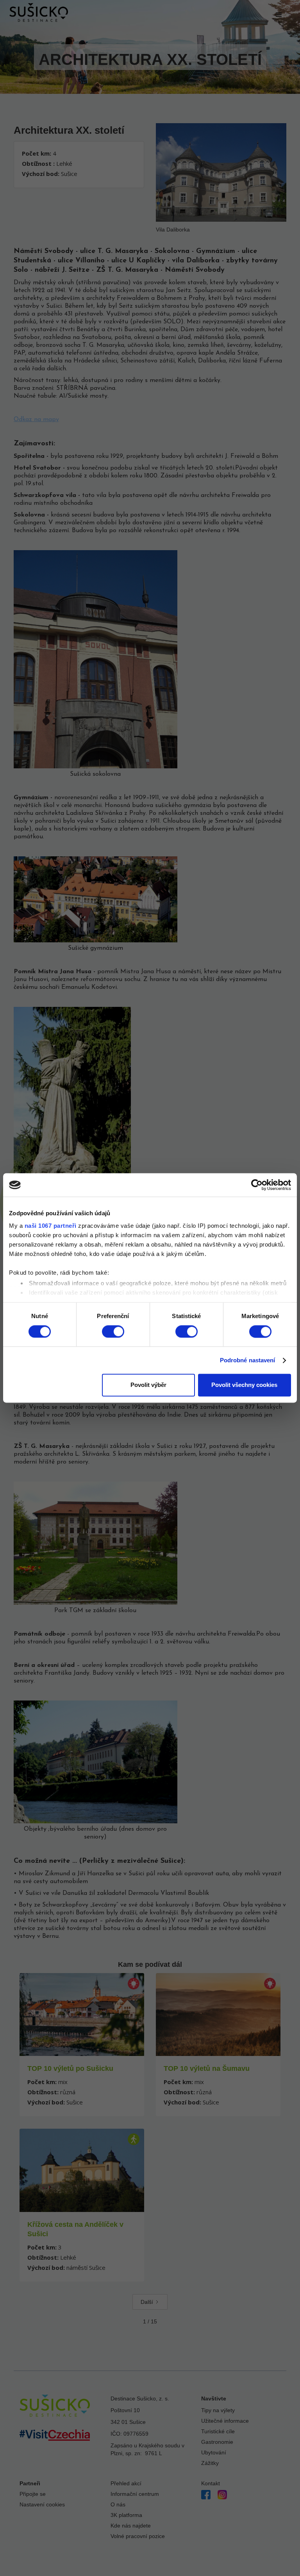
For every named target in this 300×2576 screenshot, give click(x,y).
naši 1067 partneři (51, 1226)
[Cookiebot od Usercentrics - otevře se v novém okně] (257, 1185)
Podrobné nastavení (248, 1360)
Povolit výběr (148, 1385)
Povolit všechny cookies (244, 1385)
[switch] (113, 1331)
